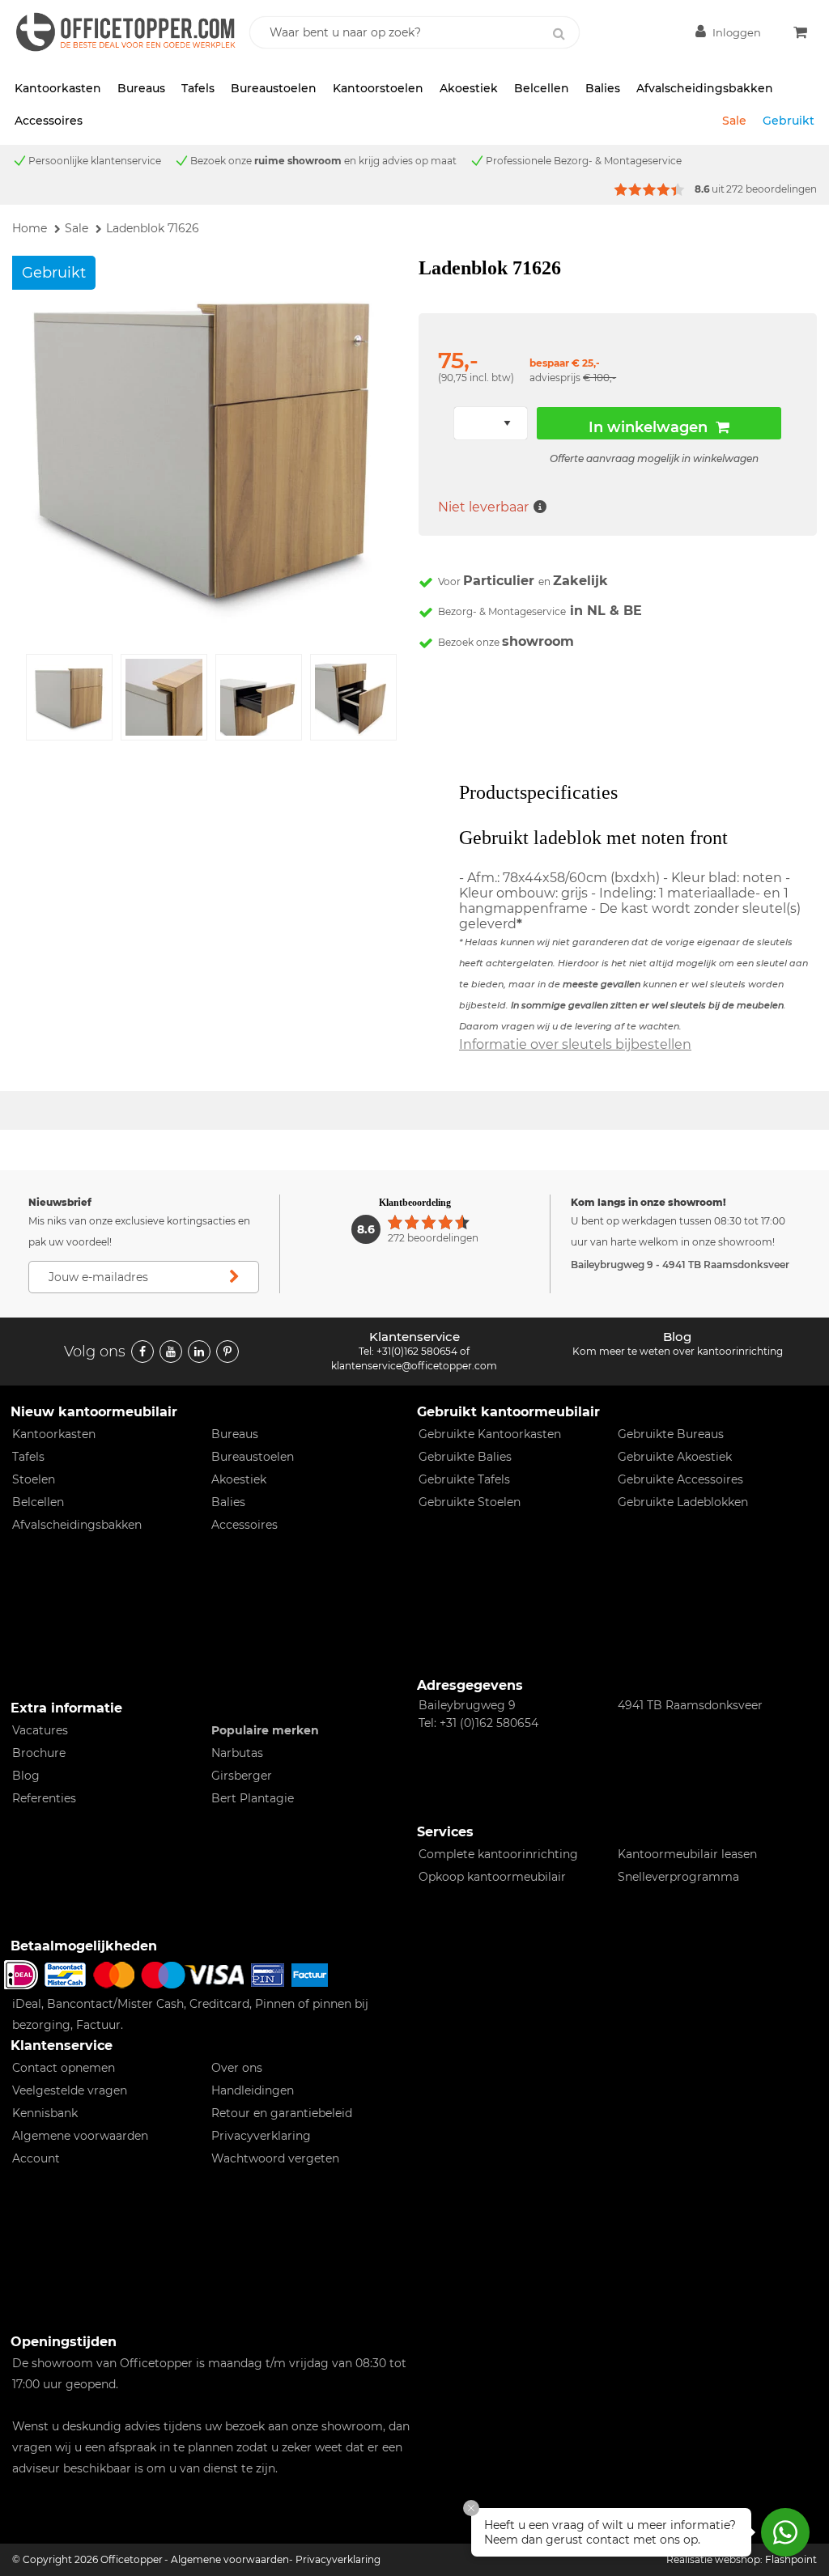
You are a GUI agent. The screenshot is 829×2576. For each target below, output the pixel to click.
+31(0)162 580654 (417, 1351)
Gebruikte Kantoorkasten (490, 1434)
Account (36, 2158)
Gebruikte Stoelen (470, 1502)
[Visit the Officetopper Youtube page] (171, 1352)
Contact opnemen (64, 2068)
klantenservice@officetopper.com (414, 1366)
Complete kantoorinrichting (498, 1854)
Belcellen (542, 88)
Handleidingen (253, 2090)
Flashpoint (791, 2559)
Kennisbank (45, 2113)
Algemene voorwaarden (80, 2136)
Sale (734, 121)
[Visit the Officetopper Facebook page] (142, 1352)
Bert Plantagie (253, 1798)
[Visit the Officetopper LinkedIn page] (199, 1352)
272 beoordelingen (772, 189)
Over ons (237, 2068)
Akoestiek (469, 88)
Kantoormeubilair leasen (687, 1854)
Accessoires (49, 121)
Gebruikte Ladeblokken (683, 1502)
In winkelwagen (648, 427)
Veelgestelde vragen (70, 2090)
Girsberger (242, 1776)
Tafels (198, 88)
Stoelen (34, 1479)
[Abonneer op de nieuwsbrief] (235, 1277)
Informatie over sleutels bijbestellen (575, 1044)
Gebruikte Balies (465, 1457)
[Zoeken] (559, 34)
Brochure (39, 1753)
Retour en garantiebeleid (282, 2113)
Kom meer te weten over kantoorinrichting (678, 1351)
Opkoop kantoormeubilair (492, 1877)
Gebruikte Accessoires (680, 1479)
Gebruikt (789, 121)
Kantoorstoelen (378, 88)
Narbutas (237, 1753)
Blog (26, 1776)
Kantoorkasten (58, 88)
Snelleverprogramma (678, 1877)
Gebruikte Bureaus (671, 1434)
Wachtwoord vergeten (275, 2158)
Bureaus (141, 88)
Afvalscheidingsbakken (705, 88)
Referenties (44, 1798)
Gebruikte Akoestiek (675, 1457)
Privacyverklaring (261, 2136)
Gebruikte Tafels (464, 1479)
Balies (603, 88)
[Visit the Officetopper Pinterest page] (227, 1352)
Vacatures (40, 1730)
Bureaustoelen (274, 88)
